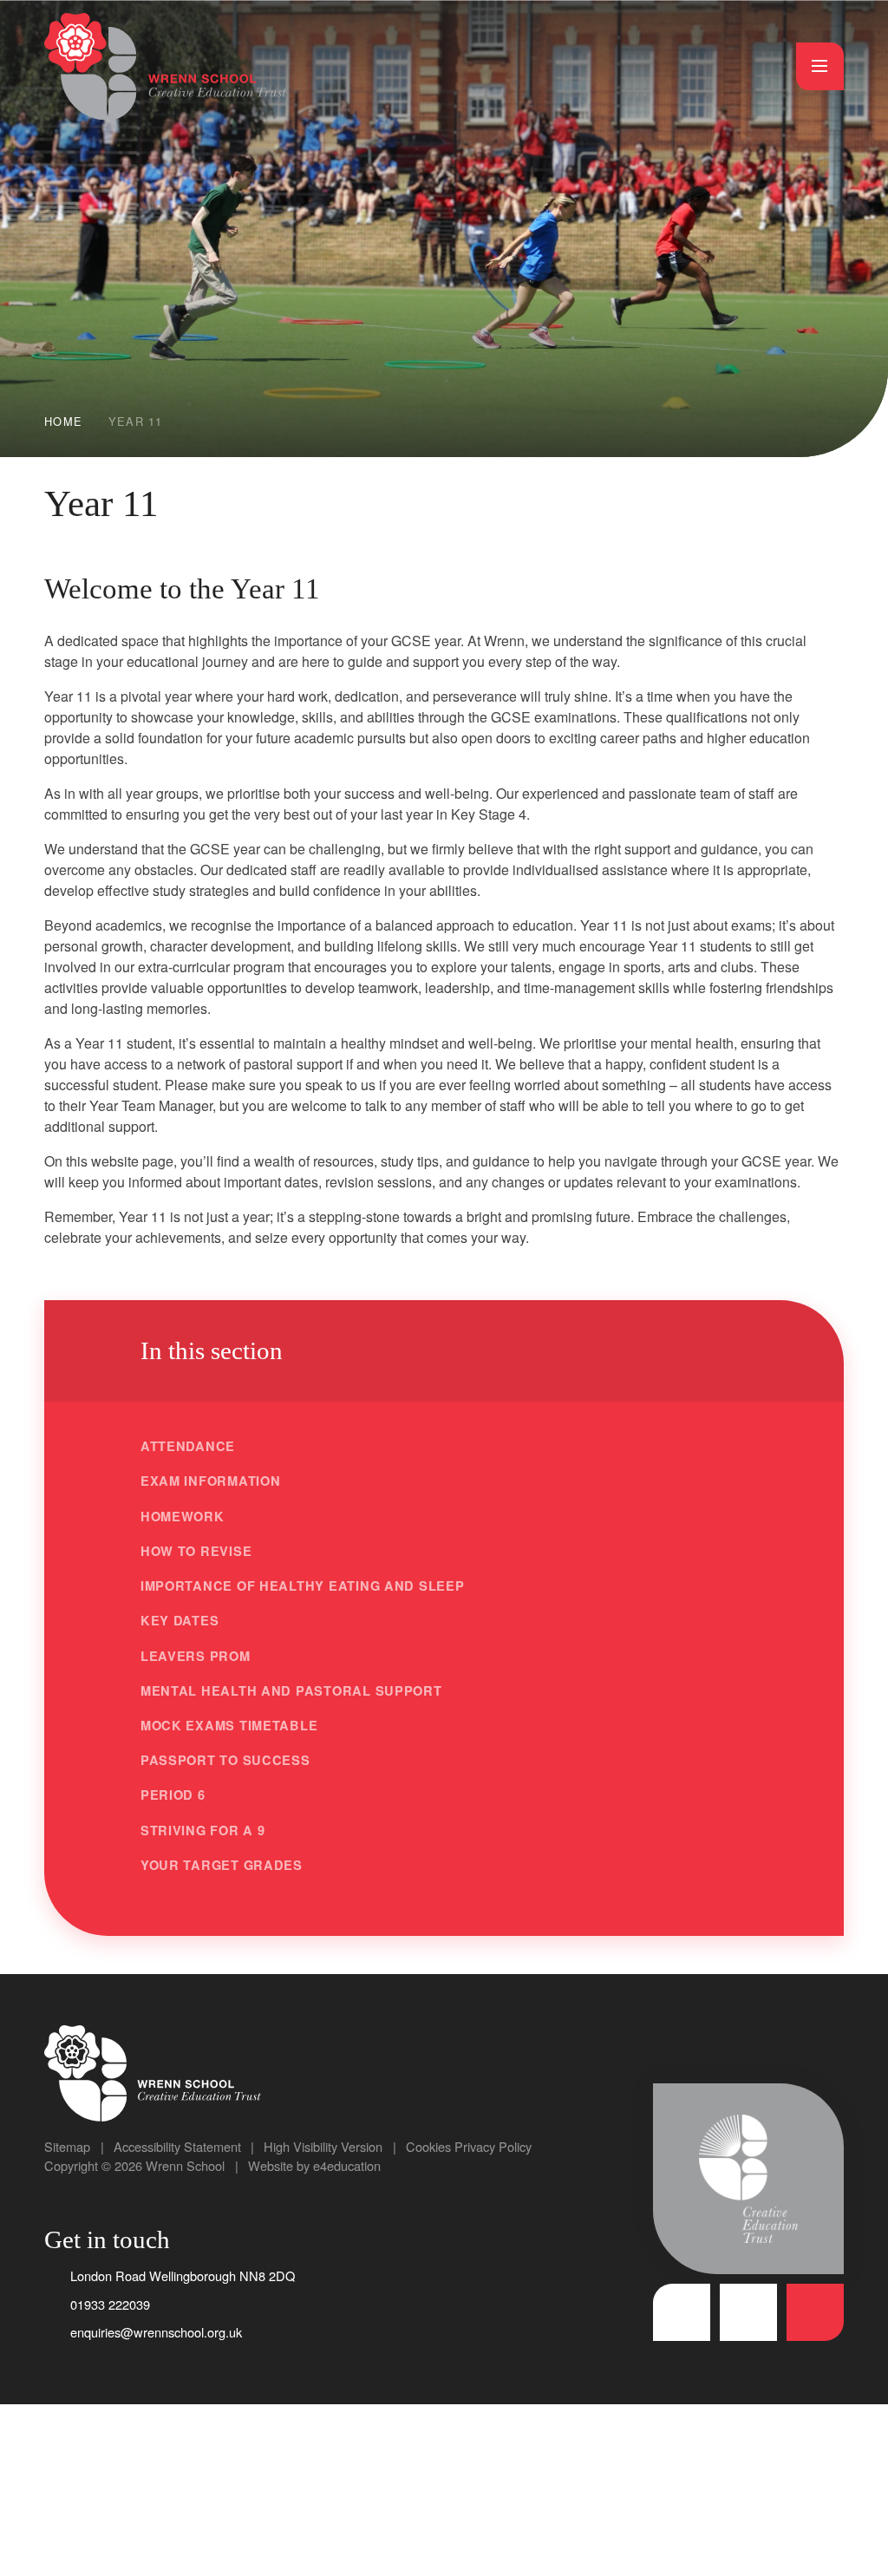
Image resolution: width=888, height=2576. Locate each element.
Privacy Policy (493, 2146)
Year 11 (136, 421)
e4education (347, 2165)
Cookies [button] (428, 2146)
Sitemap (67, 2146)
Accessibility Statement (177, 2146)
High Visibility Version (323, 2146)
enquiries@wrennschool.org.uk (156, 2332)
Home (63, 421)
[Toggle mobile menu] (820, 66)
